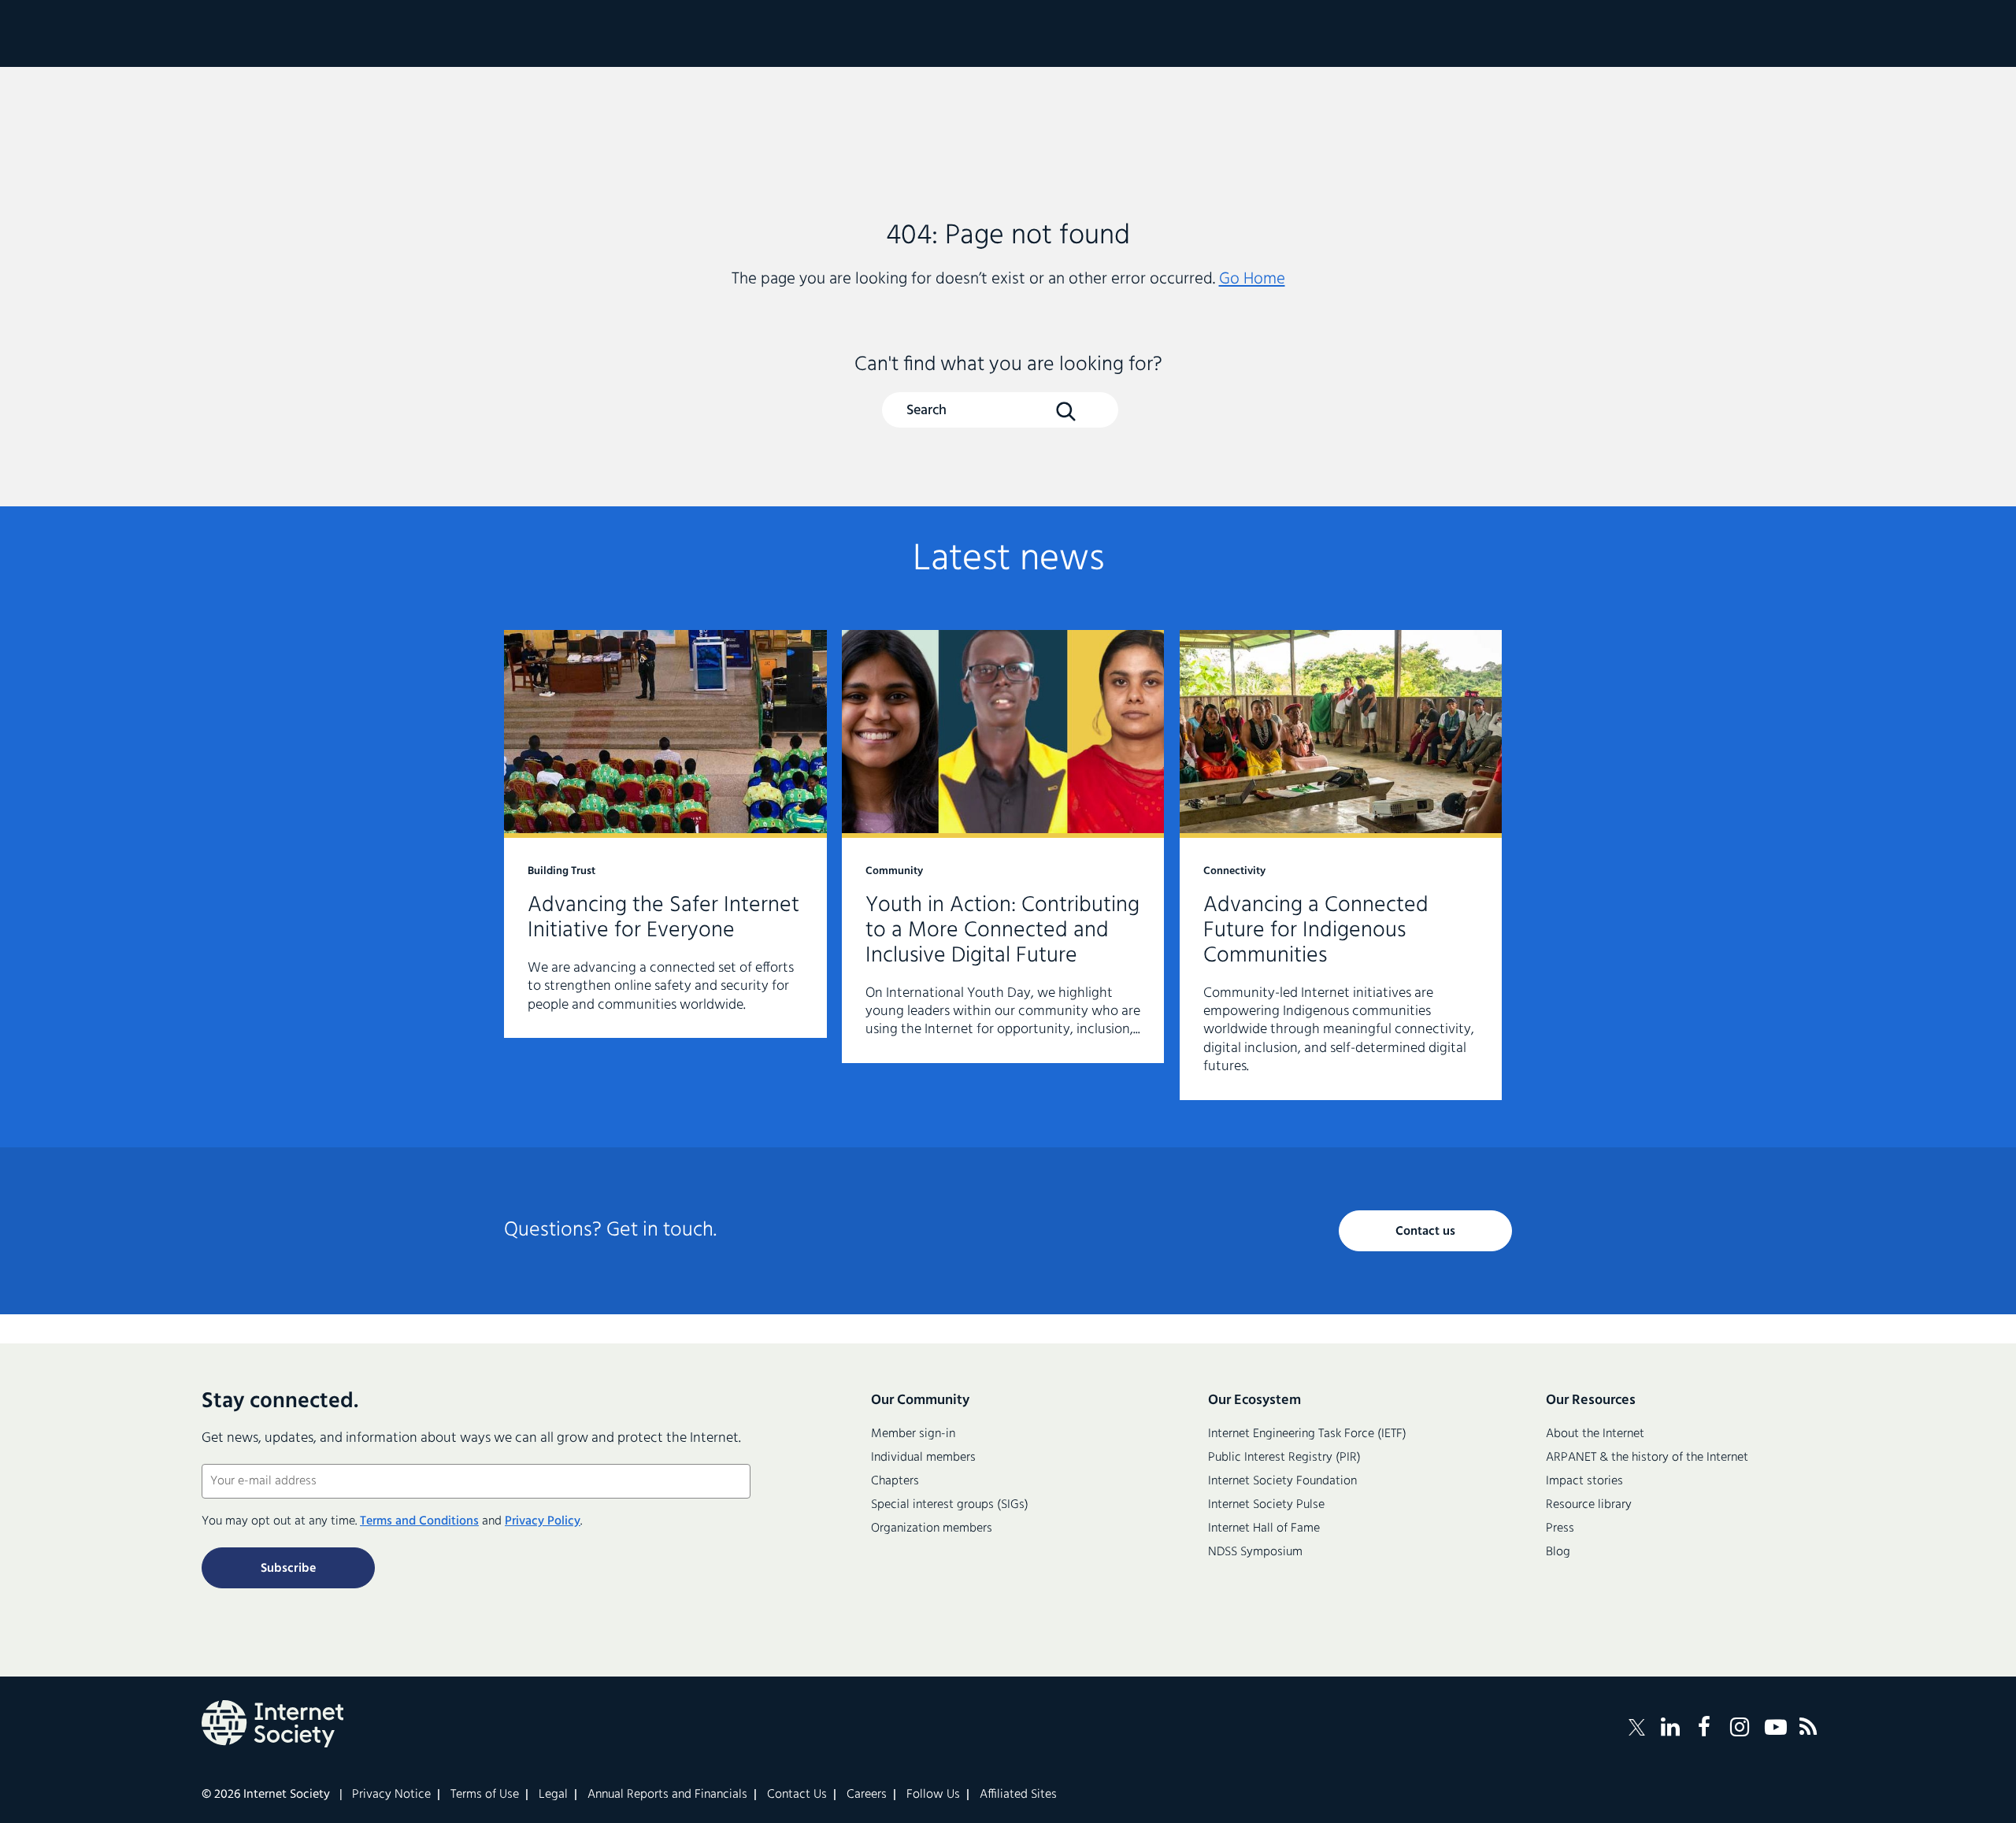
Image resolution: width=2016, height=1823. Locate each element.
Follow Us (933, 1795)
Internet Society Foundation (1282, 1481)
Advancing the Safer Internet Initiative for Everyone (665, 834)
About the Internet (1595, 1434)
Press (1560, 1528)
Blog (1558, 1552)
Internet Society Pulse (1266, 1505)
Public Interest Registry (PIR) (1284, 1458)
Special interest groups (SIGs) (950, 1505)
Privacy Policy (543, 1521)
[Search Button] (1065, 411)
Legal (553, 1795)
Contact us (1425, 1232)
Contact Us (797, 1795)
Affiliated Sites (1018, 1795)
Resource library (1589, 1505)
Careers (867, 1795)
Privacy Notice (391, 1795)
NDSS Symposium (1255, 1552)
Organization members (932, 1528)
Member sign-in (913, 1434)
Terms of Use (485, 1795)
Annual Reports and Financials (667, 1795)
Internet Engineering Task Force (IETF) (1307, 1434)
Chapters (895, 1481)
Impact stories (1584, 1481)
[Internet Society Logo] (272, 1724)
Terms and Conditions (419, 1521)
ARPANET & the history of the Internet (1647, 1458)
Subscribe (288, 1569)
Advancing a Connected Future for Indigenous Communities (1341, 865)
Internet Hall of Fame (1264, 1528)
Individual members (923, 1458)
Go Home (1252, 279)
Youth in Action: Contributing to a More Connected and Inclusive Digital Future (1003, 847)
